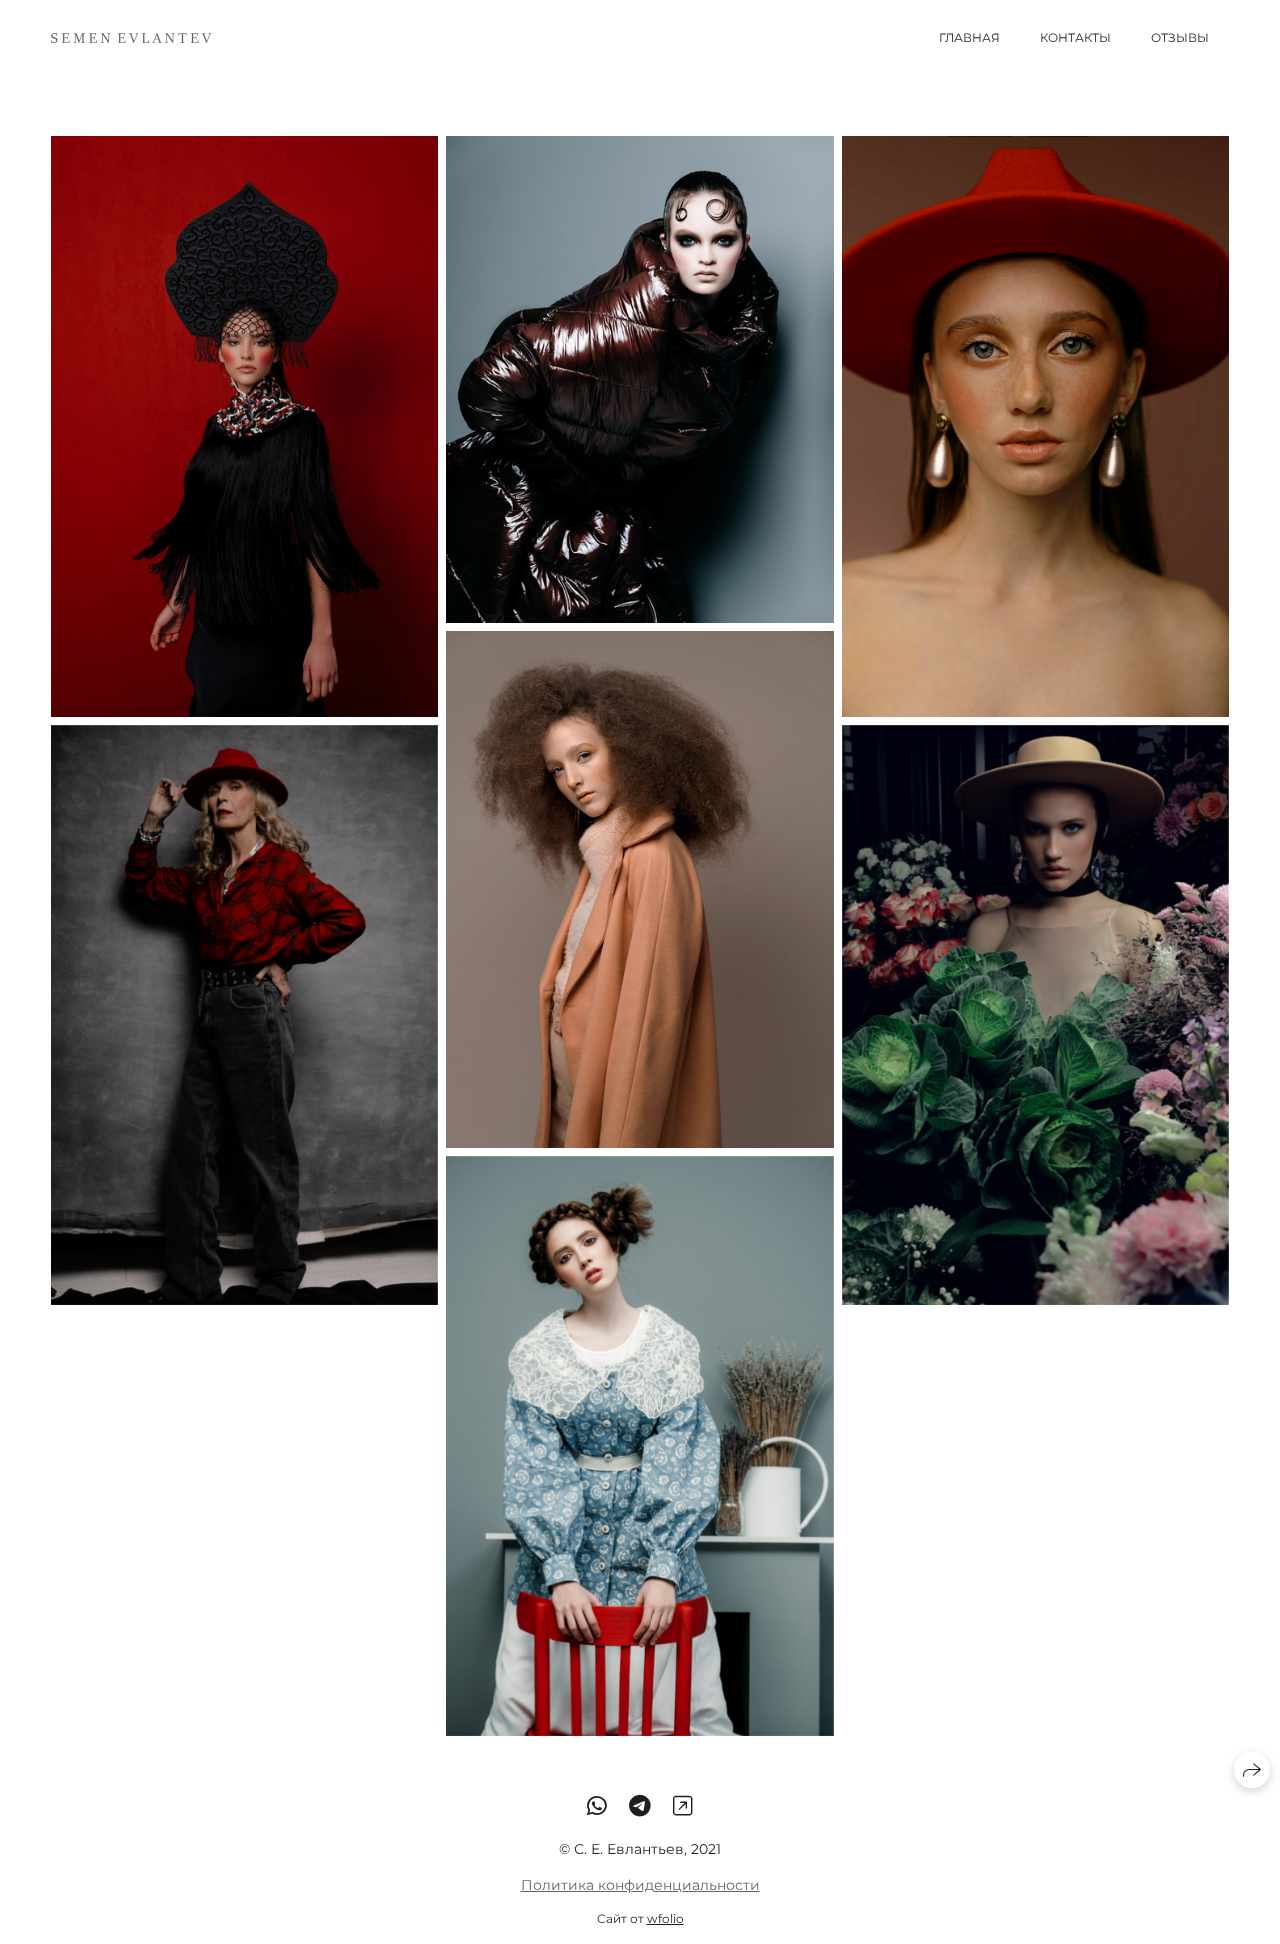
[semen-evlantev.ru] (131, 38)
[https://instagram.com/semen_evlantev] (683, 1806)
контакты (1075, 37)
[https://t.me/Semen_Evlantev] (640, 1806)
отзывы (1180, 37)
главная (969, 37)
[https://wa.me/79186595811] (597, 1806)
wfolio (665, 1918)
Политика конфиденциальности (640, 1885)
